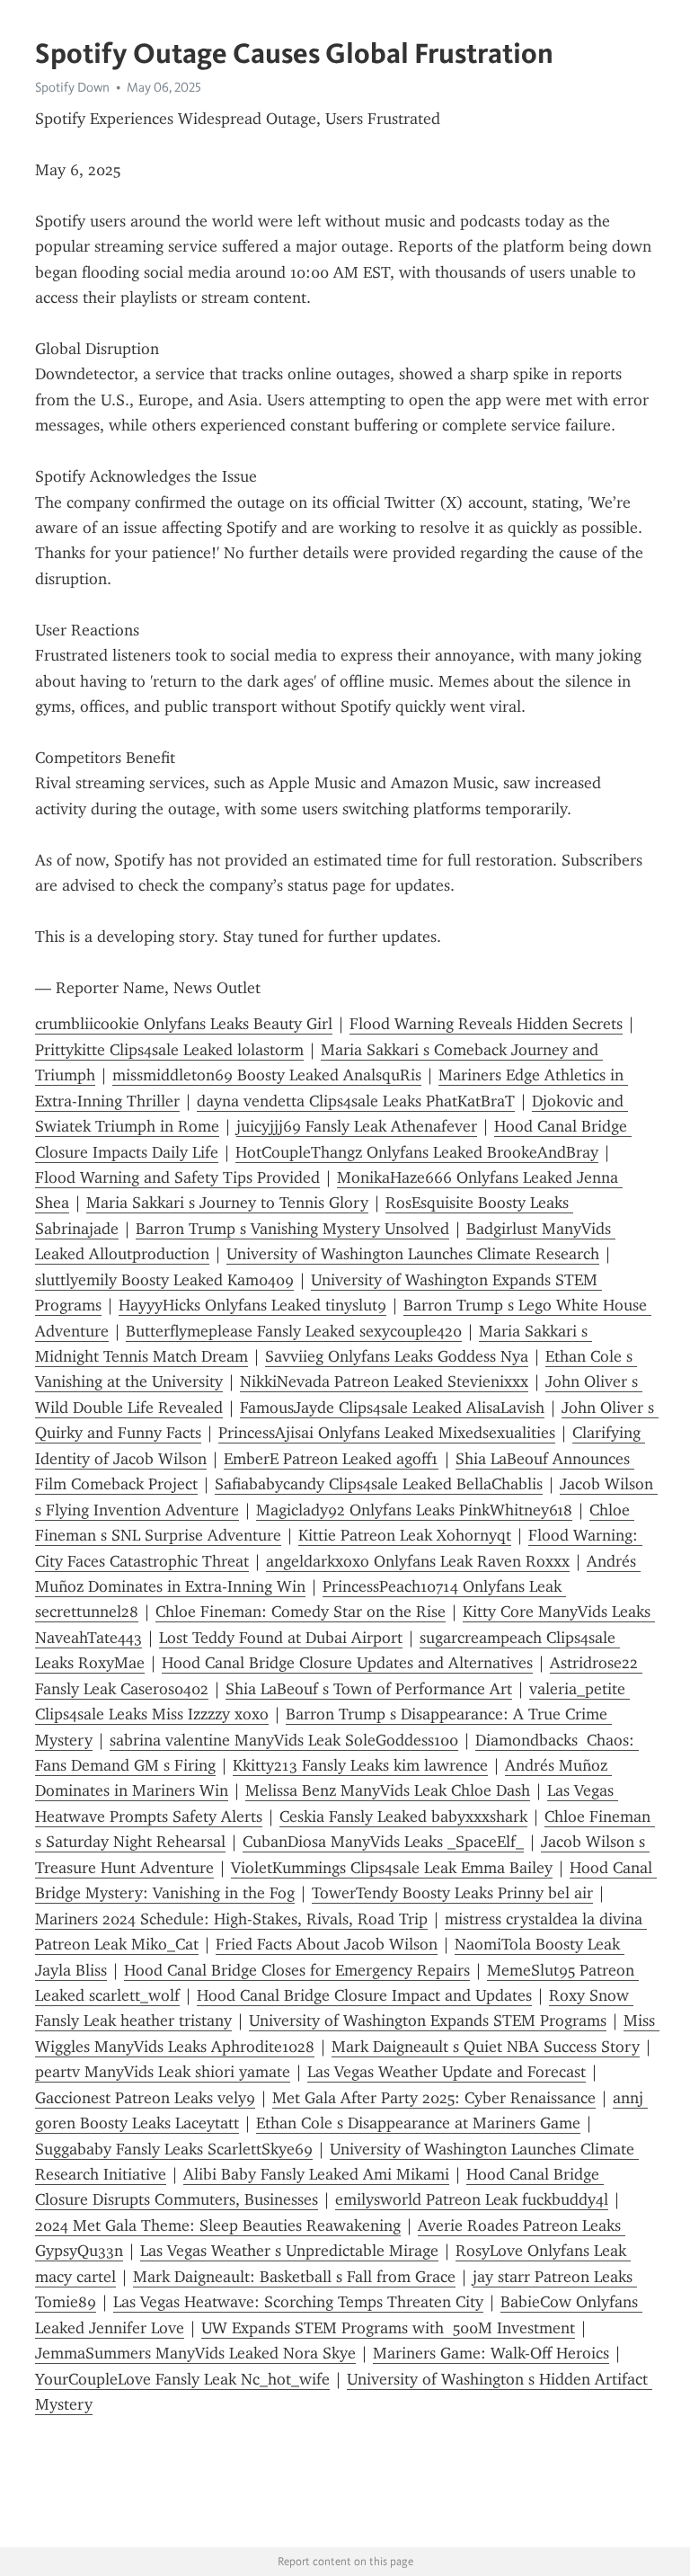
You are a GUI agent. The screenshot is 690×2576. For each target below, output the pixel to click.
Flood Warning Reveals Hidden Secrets (486, 1024)
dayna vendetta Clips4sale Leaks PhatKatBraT (356, 1101)
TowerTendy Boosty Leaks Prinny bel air (452, 1893)
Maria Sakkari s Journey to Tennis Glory (227, 1203)
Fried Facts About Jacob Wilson (327, 1944)
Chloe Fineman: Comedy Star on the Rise (301, 1612)
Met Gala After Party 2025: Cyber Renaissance (434, 2098)
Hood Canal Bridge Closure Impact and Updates (364, 1995)
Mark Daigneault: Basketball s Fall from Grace (294, 2277)
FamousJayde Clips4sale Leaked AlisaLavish (392, 1408)
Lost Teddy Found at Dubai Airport (281, 1638)
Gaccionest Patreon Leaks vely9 (145, 2098)
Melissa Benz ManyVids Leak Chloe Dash (388, 1790)
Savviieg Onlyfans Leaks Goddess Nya (397, 1356)
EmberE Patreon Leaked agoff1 (331, 1459)
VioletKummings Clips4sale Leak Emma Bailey (392, 1868)
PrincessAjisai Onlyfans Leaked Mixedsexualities (387, 1433)
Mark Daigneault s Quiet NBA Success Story (486, 2047)
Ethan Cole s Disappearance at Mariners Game (418, 2123)
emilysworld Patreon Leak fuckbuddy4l (472, 2199)
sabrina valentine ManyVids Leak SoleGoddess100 (284, 1740)
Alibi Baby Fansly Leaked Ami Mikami (316, 2174)
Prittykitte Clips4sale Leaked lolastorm (169, 1050)
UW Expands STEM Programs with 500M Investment (388, 2328)
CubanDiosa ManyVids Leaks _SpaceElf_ (383, 1842)
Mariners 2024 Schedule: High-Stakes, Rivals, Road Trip (231, 1919)
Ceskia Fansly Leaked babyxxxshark (403, 1817)
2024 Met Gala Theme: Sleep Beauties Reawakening (218, 2225)
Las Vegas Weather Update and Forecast (447, 2072)
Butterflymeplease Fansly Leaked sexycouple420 (294, 1331)
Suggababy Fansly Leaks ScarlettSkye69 (174, 2149)
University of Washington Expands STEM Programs (428, 2021)
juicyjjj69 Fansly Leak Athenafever (357, 1126)
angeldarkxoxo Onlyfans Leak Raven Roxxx (418, 1561)
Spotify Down (72, 87)
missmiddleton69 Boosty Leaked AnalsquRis (267, 1075)
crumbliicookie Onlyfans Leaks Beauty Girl (184, 1024)
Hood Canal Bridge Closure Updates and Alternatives (347, 1663)
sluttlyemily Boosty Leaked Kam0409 (164, 1280)
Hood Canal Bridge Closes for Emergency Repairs (297, 1970)
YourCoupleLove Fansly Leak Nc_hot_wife (182, 2379)
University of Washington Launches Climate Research (413, 1254)
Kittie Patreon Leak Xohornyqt (405, 1535)
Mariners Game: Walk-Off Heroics (491, 2353)
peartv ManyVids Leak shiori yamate (163, 2072)
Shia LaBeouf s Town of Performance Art (369, 1689)
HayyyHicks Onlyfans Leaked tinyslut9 (252, 1305)
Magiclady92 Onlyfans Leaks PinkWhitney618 (414, 1510)
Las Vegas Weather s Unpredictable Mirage (289, 2251)
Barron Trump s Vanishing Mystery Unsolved (292, 1229)
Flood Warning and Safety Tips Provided (177, 1177)
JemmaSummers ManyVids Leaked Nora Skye (195, 2353)
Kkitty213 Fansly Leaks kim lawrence (360, 1765)
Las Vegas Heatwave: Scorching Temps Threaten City (298, 2302)
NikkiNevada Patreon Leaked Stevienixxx (384, 1381)
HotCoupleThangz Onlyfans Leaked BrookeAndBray (417, 1152)
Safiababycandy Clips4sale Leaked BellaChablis (379, 1484)
